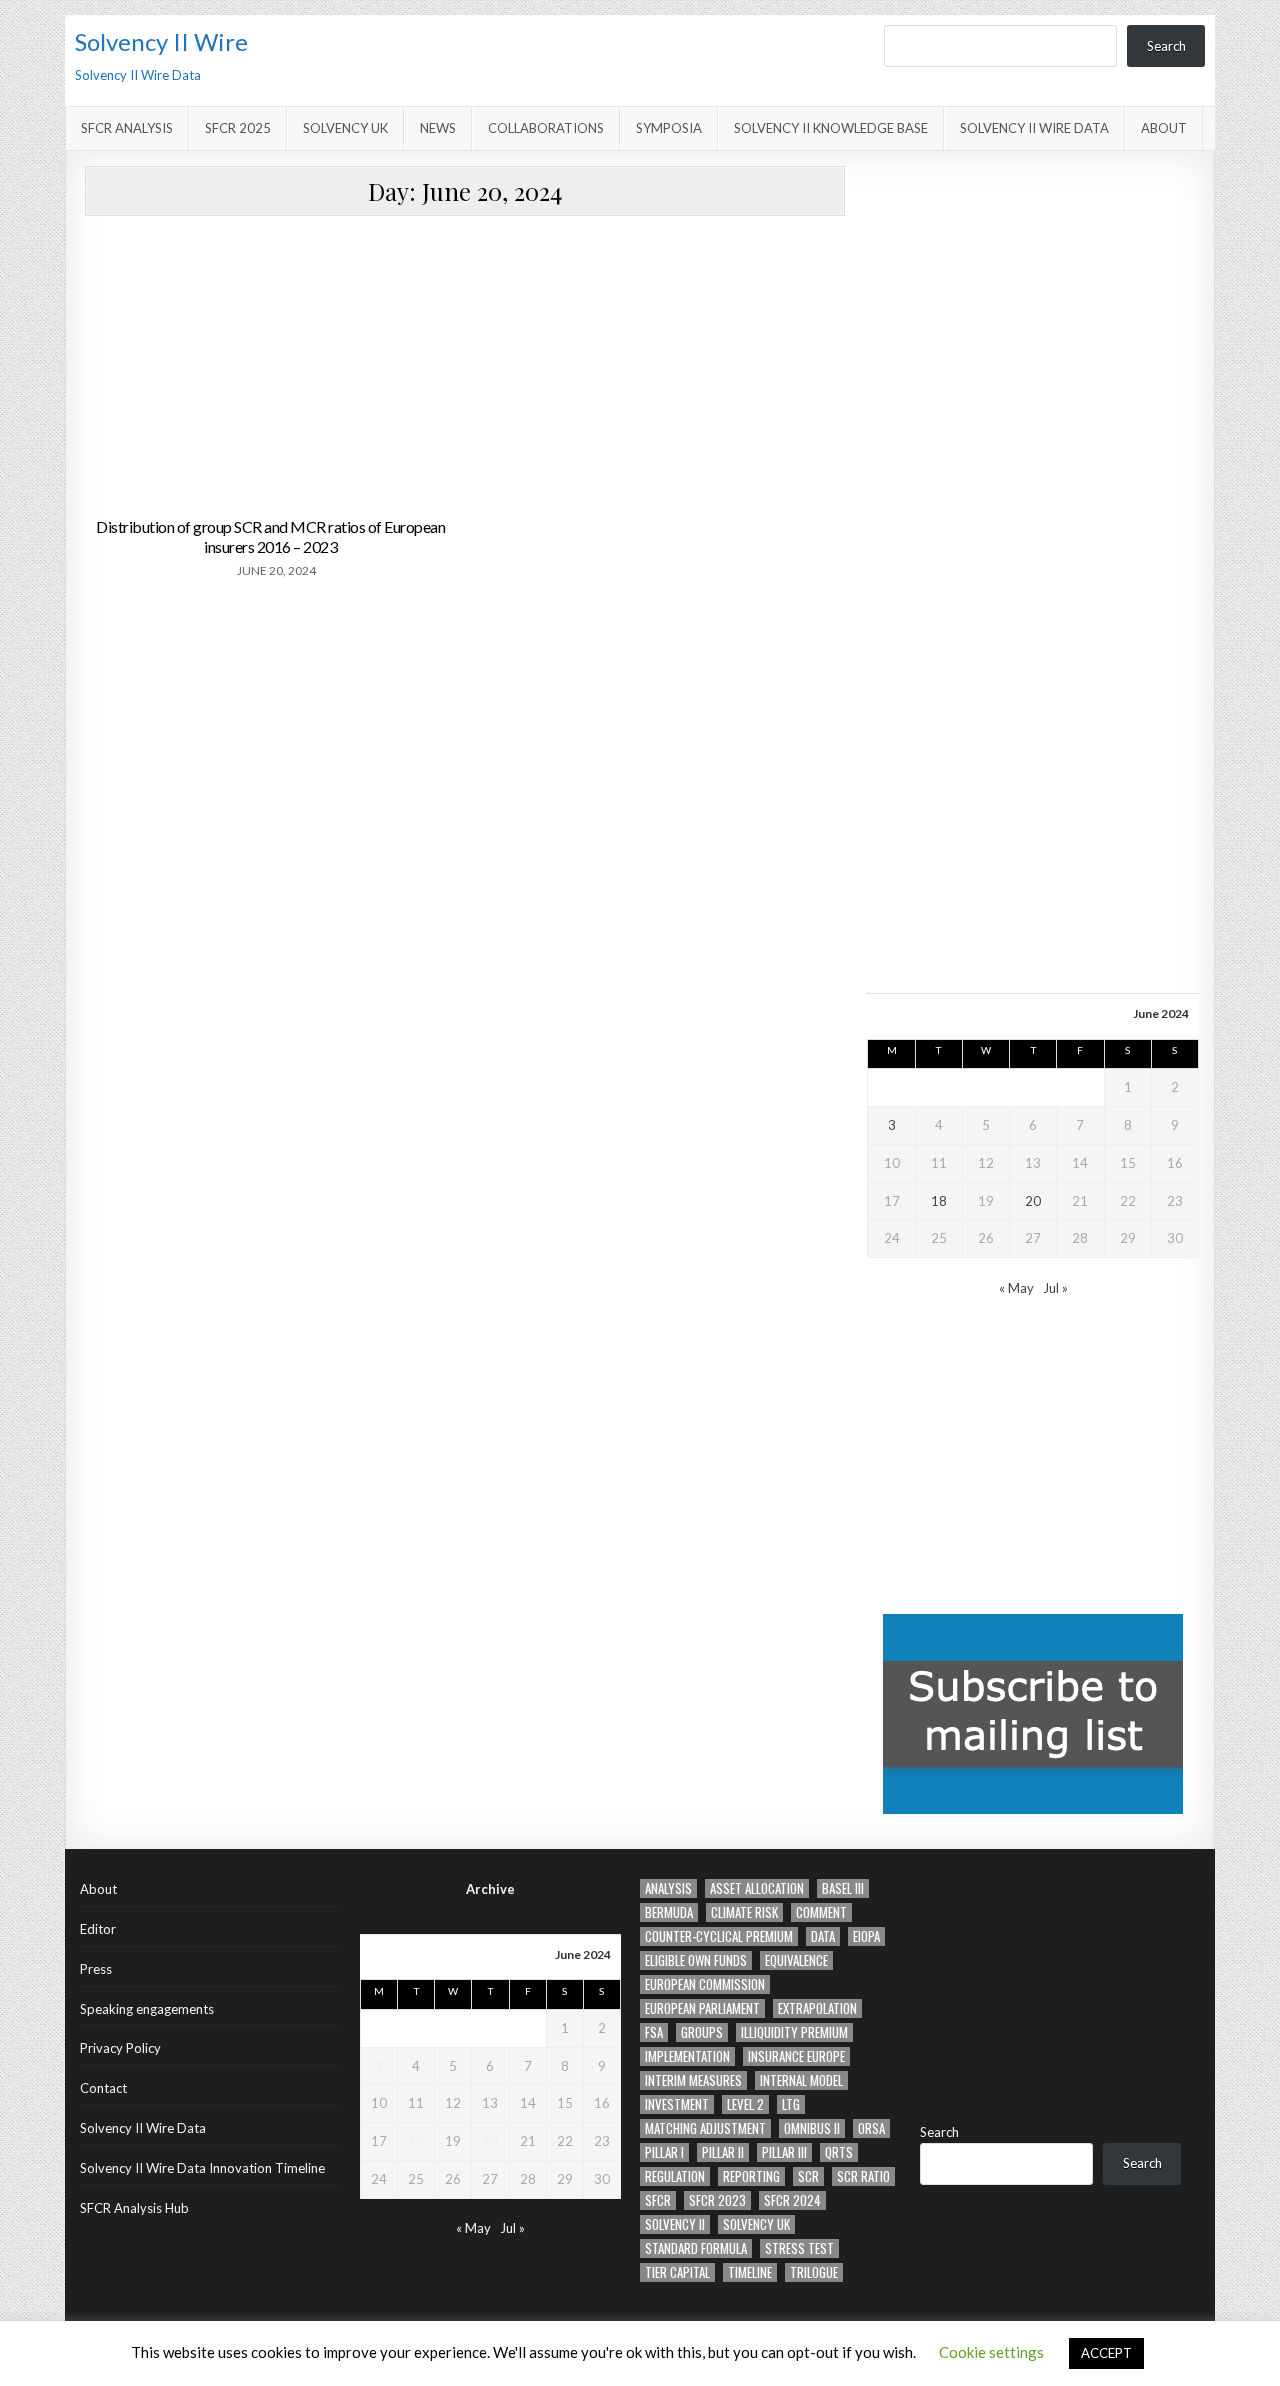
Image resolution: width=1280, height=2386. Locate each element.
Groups (702, 2032)
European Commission (705, 1984)
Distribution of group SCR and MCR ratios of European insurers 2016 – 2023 (270, 536)
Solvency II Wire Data (1034, 128)
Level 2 (745, 2104)
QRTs (839, 2152)
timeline (750, 2272)
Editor (98, 1929)
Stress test (799, 2248)
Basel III (843, 1888)
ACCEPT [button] (1106, 2353)
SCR (808, 2176)
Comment (821, 1912)
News (438, 128)
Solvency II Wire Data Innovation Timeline (202, 2168)
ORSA (871, 2128)
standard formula (696, 2248)
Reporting (751, 2176)
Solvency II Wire (161, 41)
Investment (677, 2104)
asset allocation (757, 1888)
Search (1166, 46)
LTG (791, 2104)
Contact (103, 2088)
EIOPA (866, 1936)
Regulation (675, 2176)
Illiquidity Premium (794, 2032)
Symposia (669, 128)
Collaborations (546, 128)
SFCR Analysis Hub (134, 2208)
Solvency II (675, 2224)
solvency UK (756, 2224)
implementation (687, 2056)
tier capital (677, 2272)
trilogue (814, 2272)
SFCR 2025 (238, 128)
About (1164, 128)
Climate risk (744, 1912)
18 (939, 1201)
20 (1033, 1201)
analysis (668, 1888)
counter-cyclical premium (719, 1936)
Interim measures (693, 2080)
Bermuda (669, 1912)
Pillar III (784, 2152)
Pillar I (664, 2152)
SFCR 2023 (717, 2200)
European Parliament (702, 2008)
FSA (654, 2032)
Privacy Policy (120, 2048)
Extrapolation (817, 2008)
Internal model (801, 2080)
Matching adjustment (705, 2128)
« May (1016, 1288)
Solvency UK (345, 128)
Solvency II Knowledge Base (831, 128)
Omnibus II (812, 2128)
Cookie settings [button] (991, 2352)
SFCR (658, 2200)
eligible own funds (696, 1960)
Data (823, 1936)
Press (96, 1969)
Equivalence (796, 1960)
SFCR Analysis (127, 128)
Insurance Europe (796, 2056)
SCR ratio (863, 2176)
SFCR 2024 (792, 2200)
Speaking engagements (147, 2009)
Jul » (1055, 1288)
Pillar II (723, 2152)
